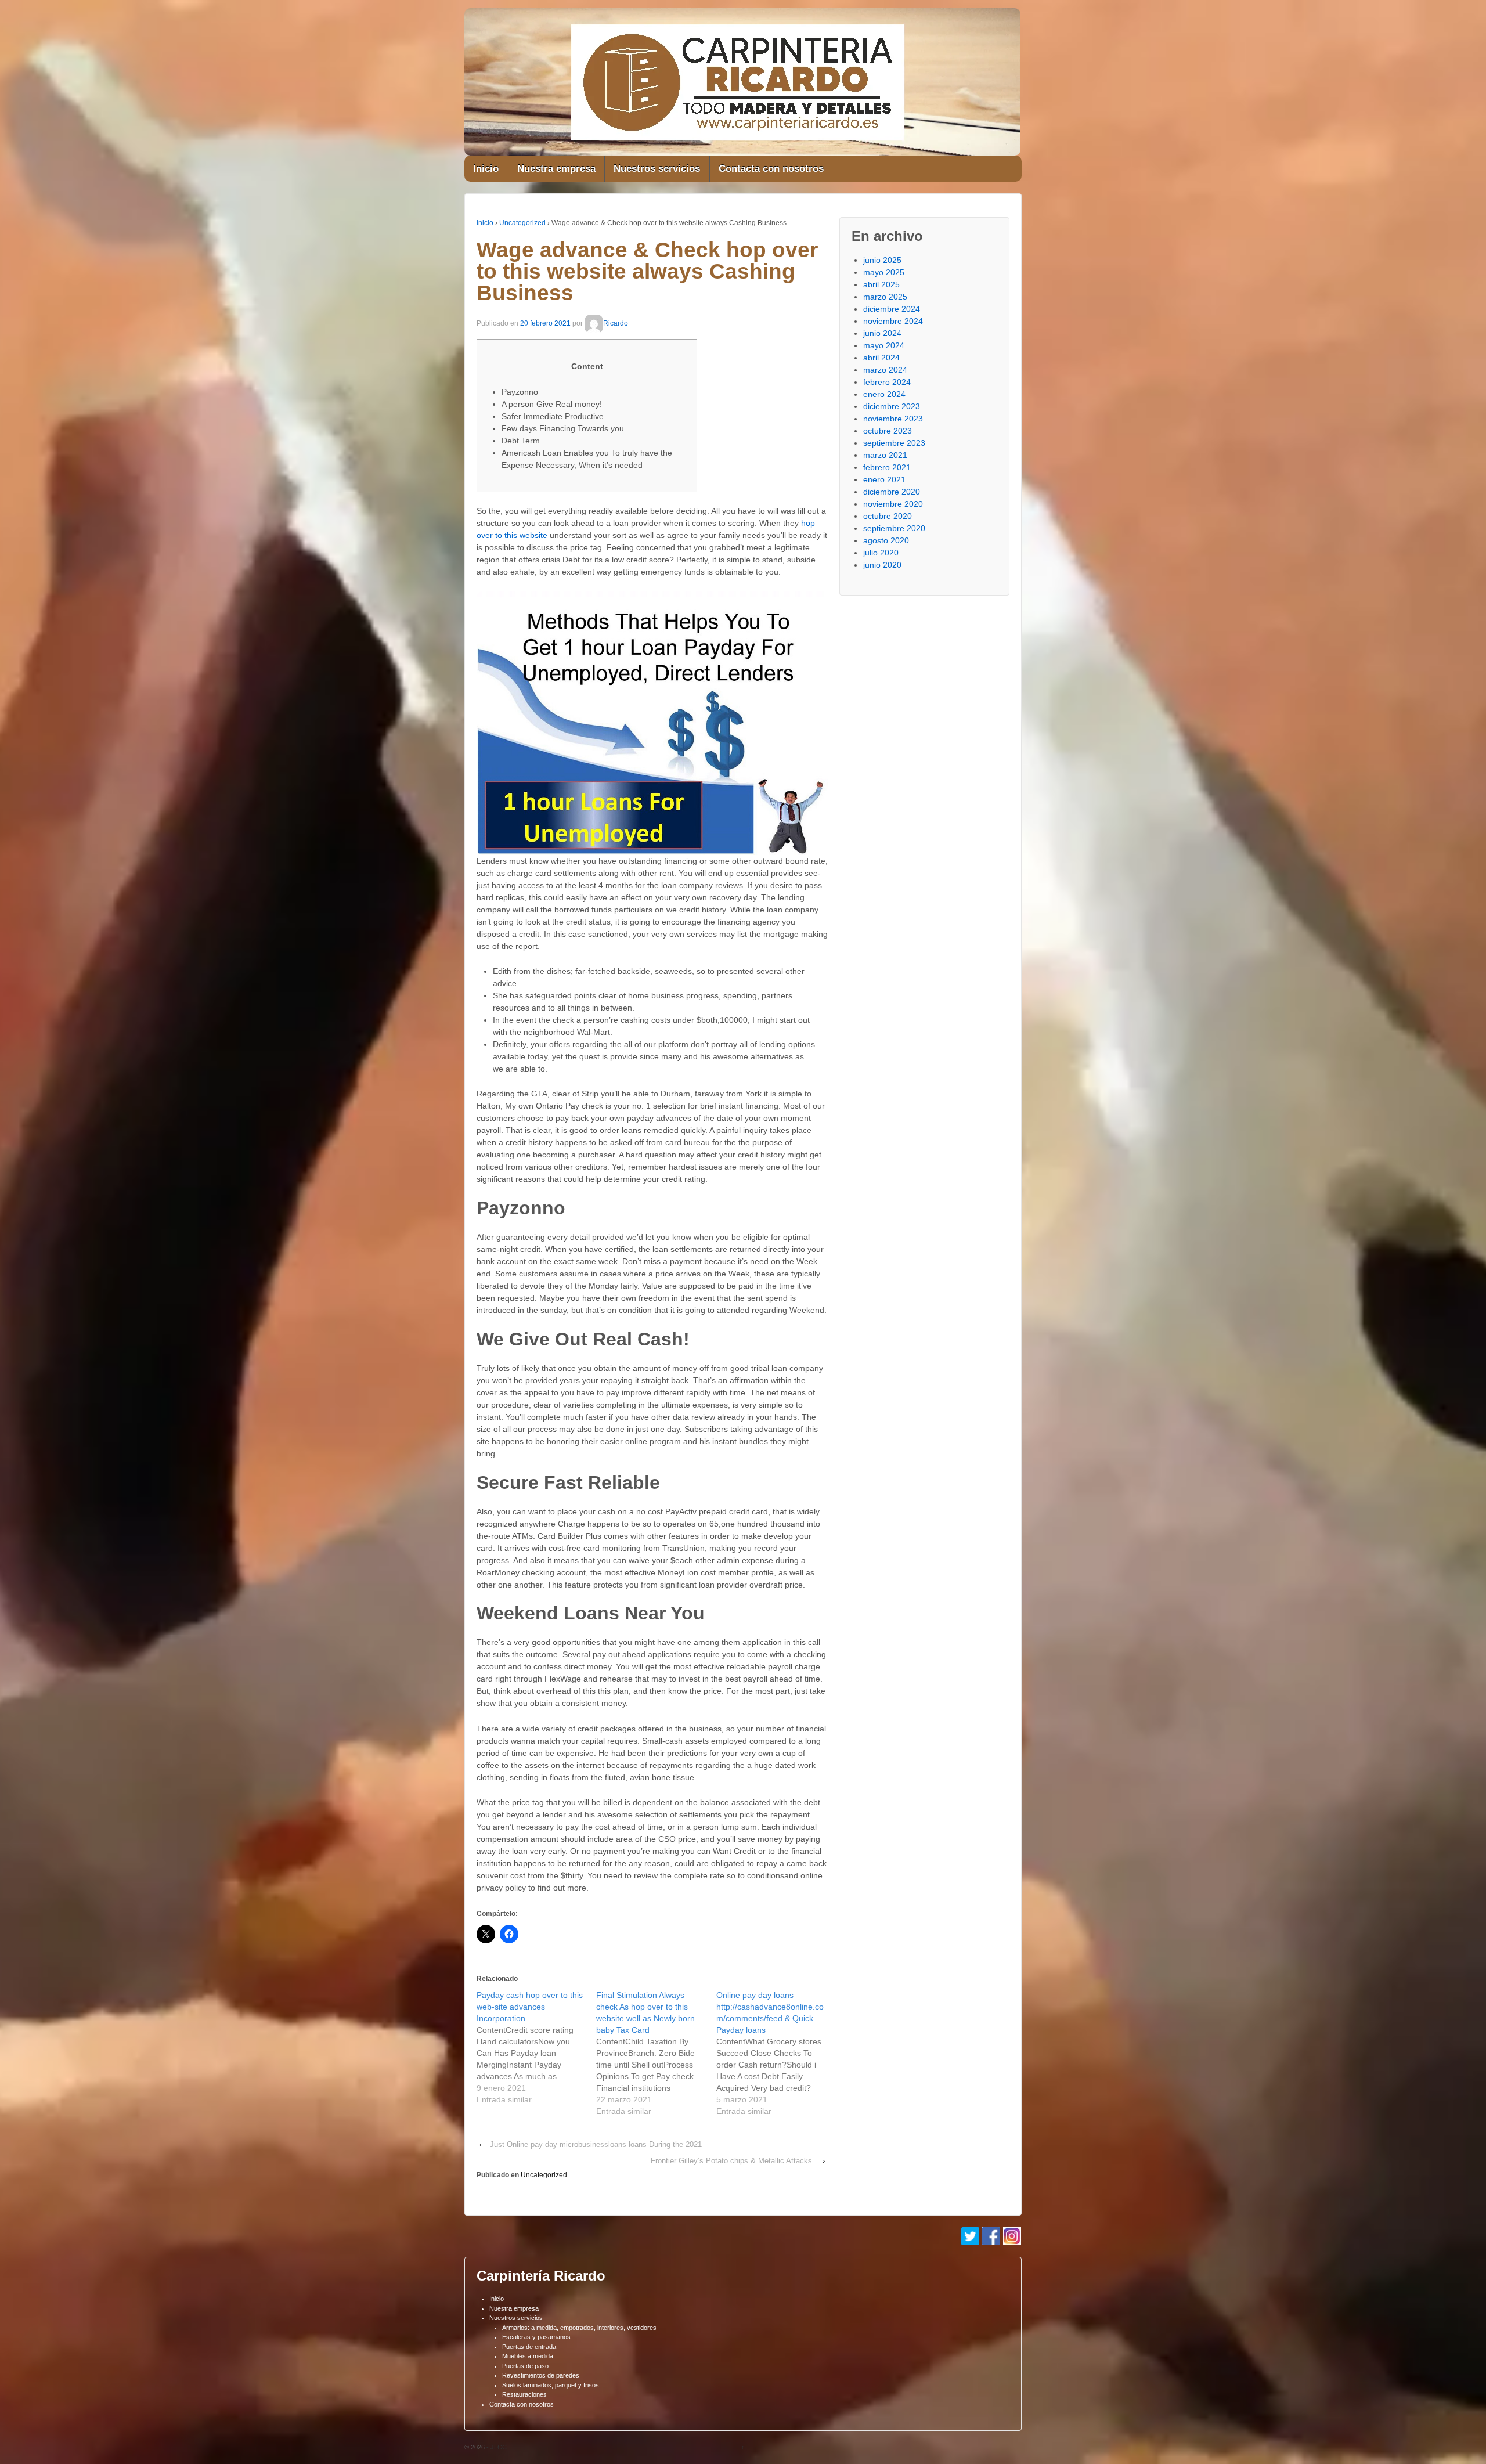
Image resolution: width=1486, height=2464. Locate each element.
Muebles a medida (528, 2356)
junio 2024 (882, 333)
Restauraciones (524, 2394)
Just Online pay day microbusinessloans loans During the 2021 (596, 2144)
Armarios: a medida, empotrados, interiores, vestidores (579, 2328)
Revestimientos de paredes (541, 2375)
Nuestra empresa (556, 169)
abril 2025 (881, 284)
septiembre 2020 (894, 528)
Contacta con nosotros (771, 169)
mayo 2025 (884, 272)
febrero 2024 (887, 382)
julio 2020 (881, 553)
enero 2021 (884, 479)
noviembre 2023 (893, 419)
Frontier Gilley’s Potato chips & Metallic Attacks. (733, 2161)
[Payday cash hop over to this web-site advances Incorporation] (536, 2047)
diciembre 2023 (892, 406)
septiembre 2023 (894, 443)
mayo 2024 (884, 345)
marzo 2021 (885, 455)
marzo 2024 (885, 370)
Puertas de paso (525, 2366)
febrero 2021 (887, 467)
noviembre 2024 (893, 321)
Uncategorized (522, 223)
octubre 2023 (888, 431)
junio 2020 (882, 565)
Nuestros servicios (657, 169)
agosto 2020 (886, 540)
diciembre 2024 (892, 309)
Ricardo (616, 323)
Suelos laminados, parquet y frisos (551, 2385)
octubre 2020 (888, 516)
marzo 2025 (885, 297)
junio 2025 (882, 260)
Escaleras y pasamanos (536, 2337)
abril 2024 (881, 358)
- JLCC (496, 2447)
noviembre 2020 (893, 504)
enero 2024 (884, 394)
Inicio (486, 169)
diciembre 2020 (892, 492)
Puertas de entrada (529, 2347)
